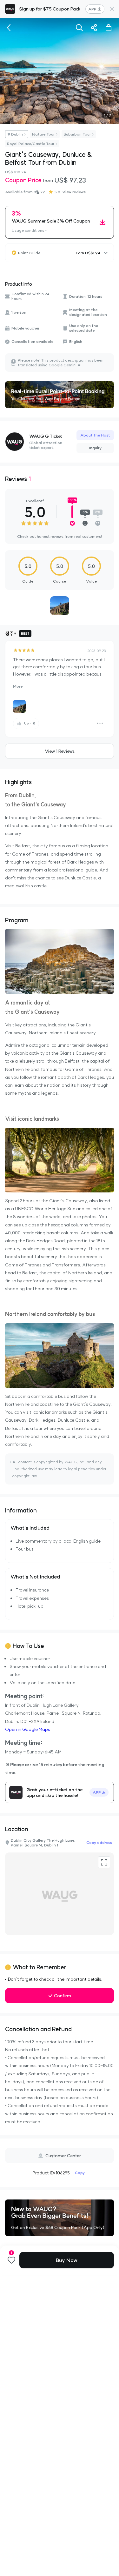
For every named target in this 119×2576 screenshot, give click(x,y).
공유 (94, 28)
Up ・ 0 (30, 723)
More (18, 686)
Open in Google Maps (28, 1729)
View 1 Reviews (60, 751)
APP (92, 9)
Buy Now (67, 2260)
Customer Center (63, 2156)
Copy (80, 2173)
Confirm (63, 1996)
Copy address (99, 1842)
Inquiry (95, 448)
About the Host (95, 435)
